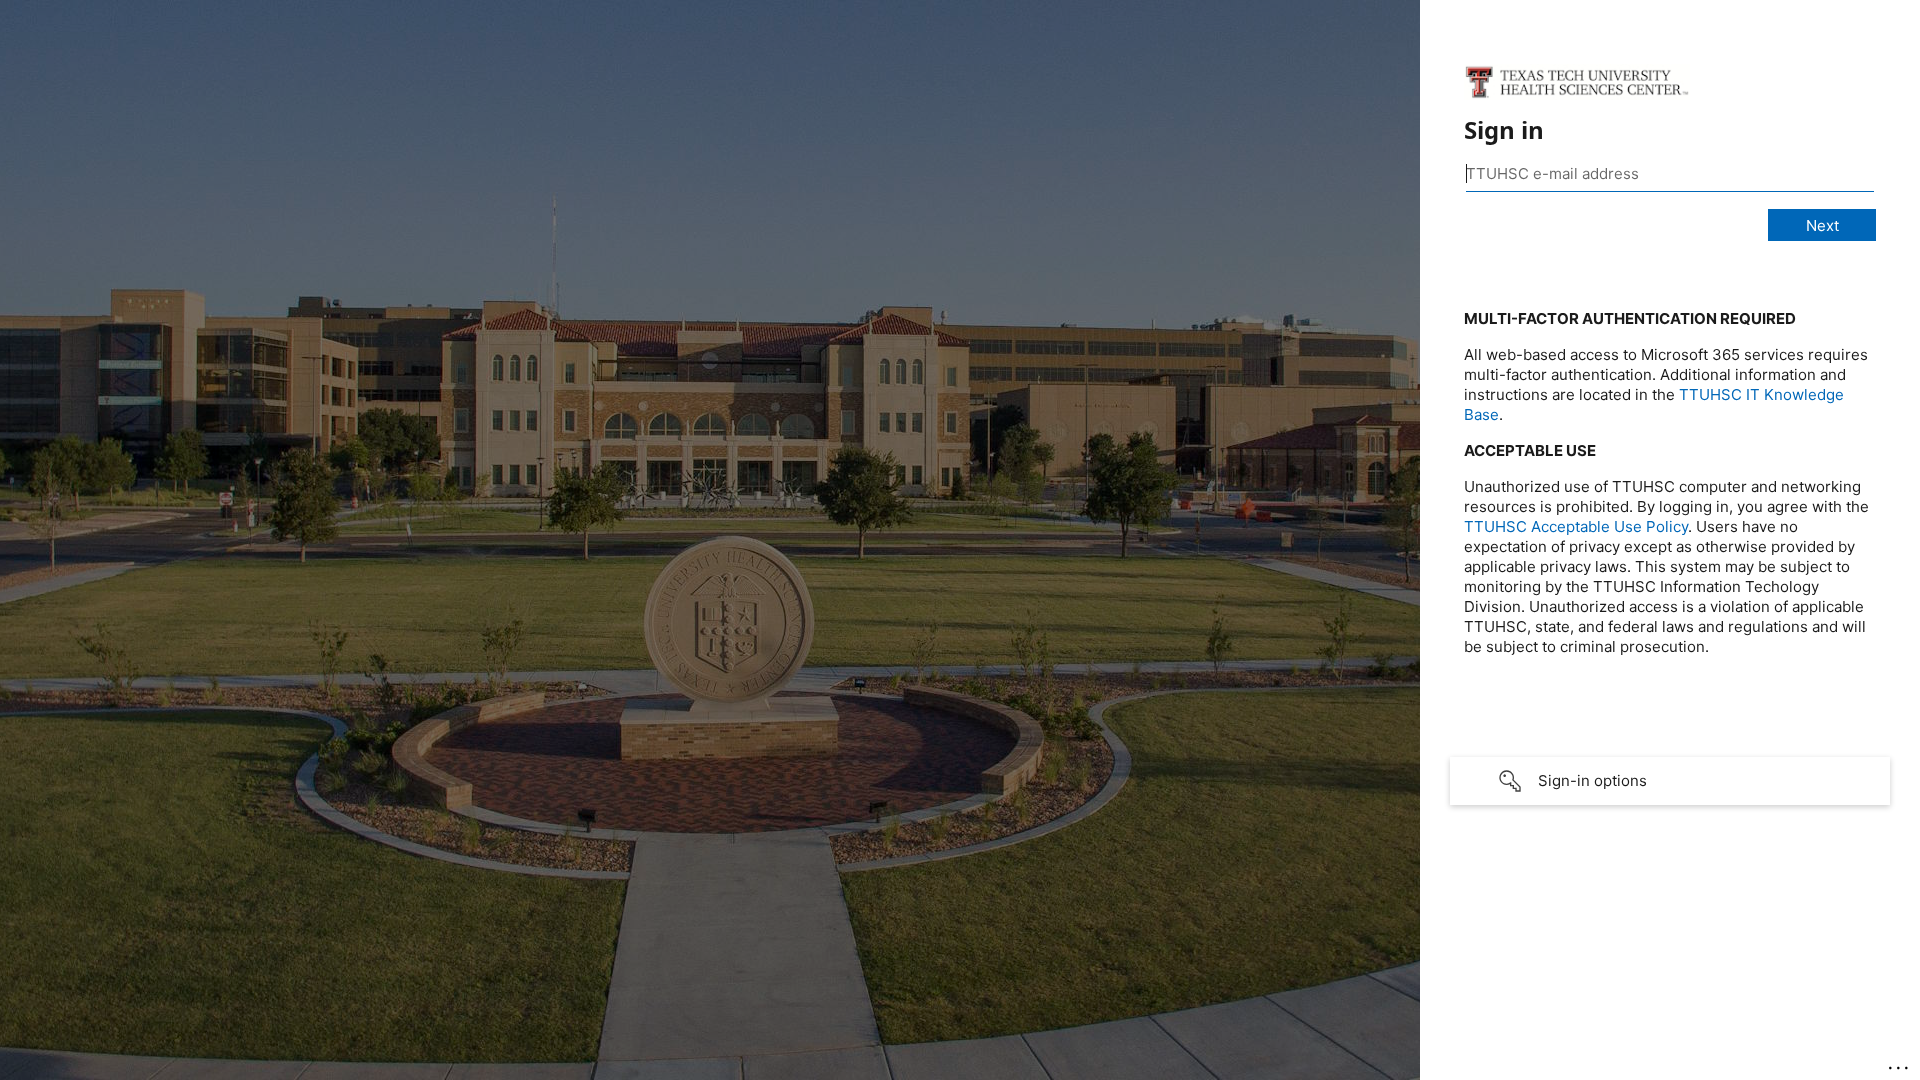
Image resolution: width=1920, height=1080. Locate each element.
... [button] (1900, 1063)
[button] (1670, 781)
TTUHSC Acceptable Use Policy (1576, 526)
